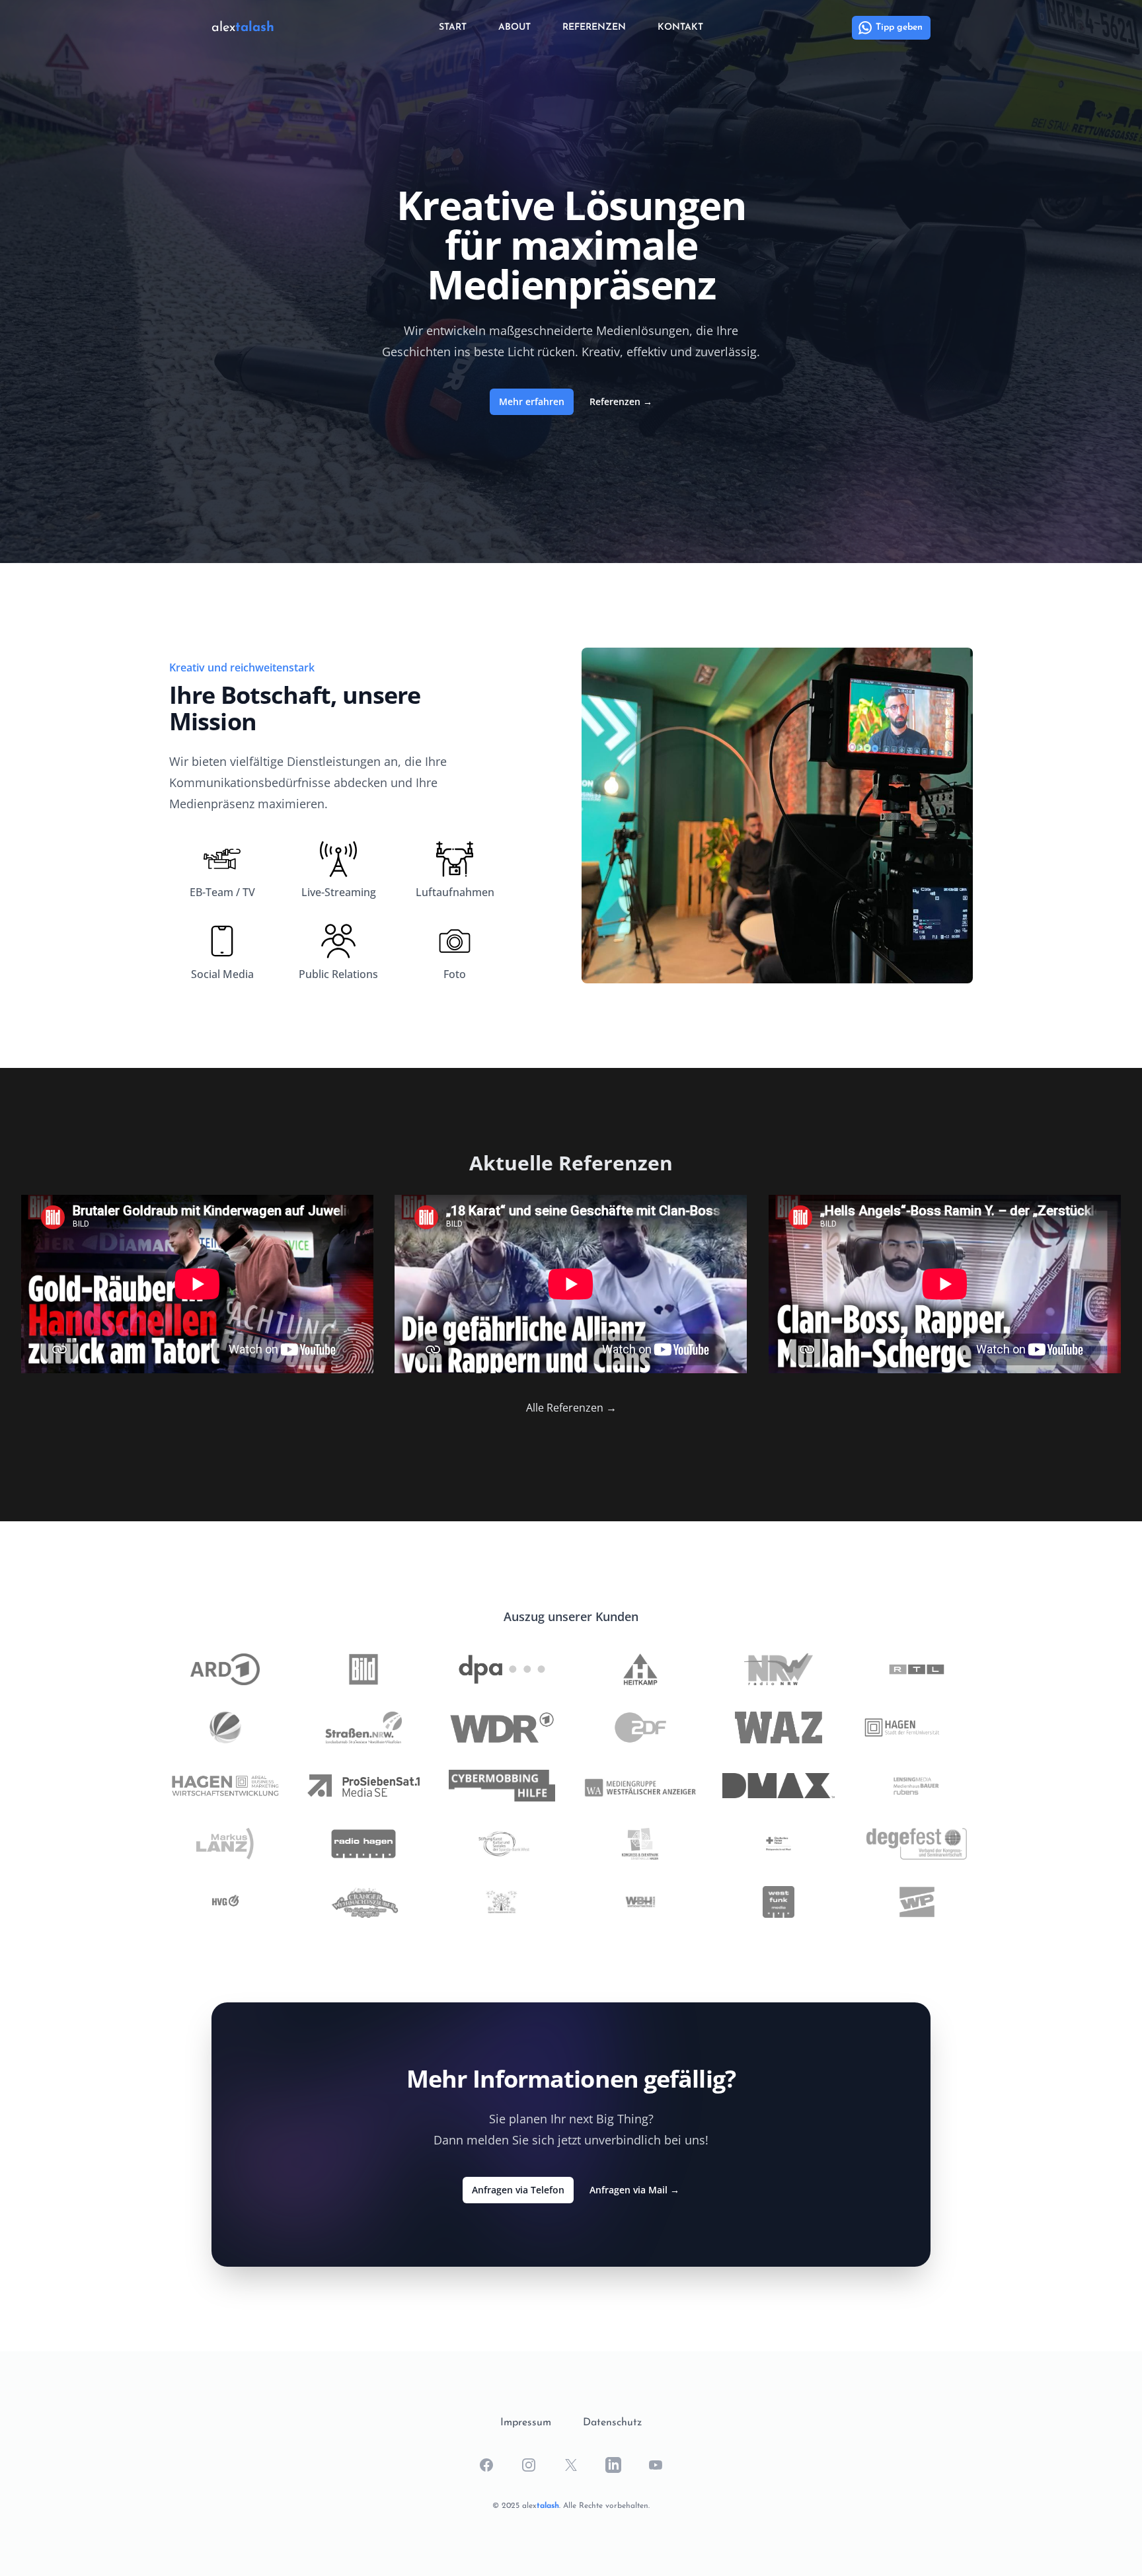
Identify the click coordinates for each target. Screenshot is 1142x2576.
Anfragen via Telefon (518, 2190)
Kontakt (680, 27)
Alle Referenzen (571, 1408)
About (514, 27)
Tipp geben (899, 27)
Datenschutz (612, 2423)
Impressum (526, 2423)
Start (453, 27)
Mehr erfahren (532, 401)
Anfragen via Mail (634, 2190)
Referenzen (594, 27)
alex (243, 28)
